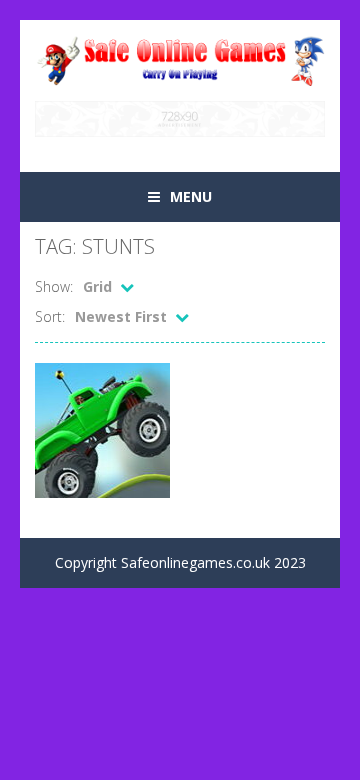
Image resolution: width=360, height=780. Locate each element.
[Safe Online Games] (180, 58)
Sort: (50, 316)
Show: (54, 286)
